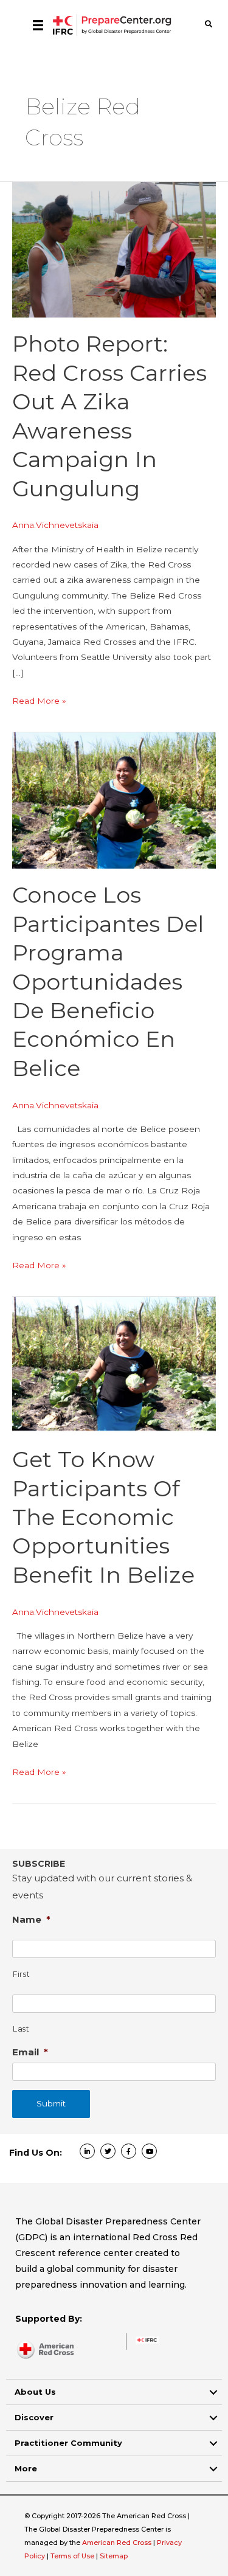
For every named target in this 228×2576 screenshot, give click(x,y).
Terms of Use (72, 2556)
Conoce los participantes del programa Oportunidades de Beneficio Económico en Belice (108, 981)
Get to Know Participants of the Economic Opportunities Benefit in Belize (103, 1517)
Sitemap (114, 2556)
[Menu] (38, 25)
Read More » (39, 702)
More (26, 2468)
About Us (35, 2392)
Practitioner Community (68, 2443)
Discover (34, 2417)
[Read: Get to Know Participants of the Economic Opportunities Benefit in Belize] (114, 1364)
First (21, 1974)
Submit (51, 2103)
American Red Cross (118, 2543)
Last (21, 2029)
